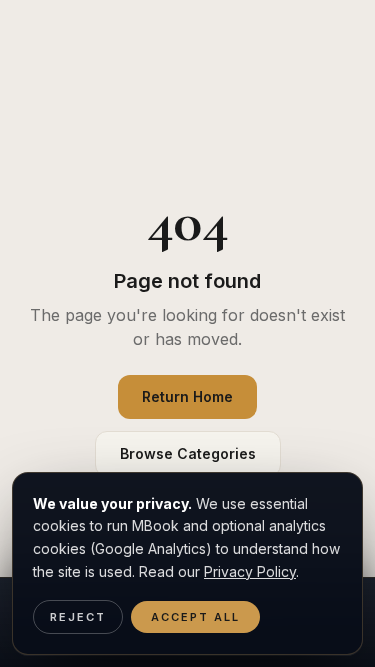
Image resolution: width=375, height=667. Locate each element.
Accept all (195, 617)
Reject (78, 617)
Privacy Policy (250, 571)
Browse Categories (188, 453)
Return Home (187, 396)
